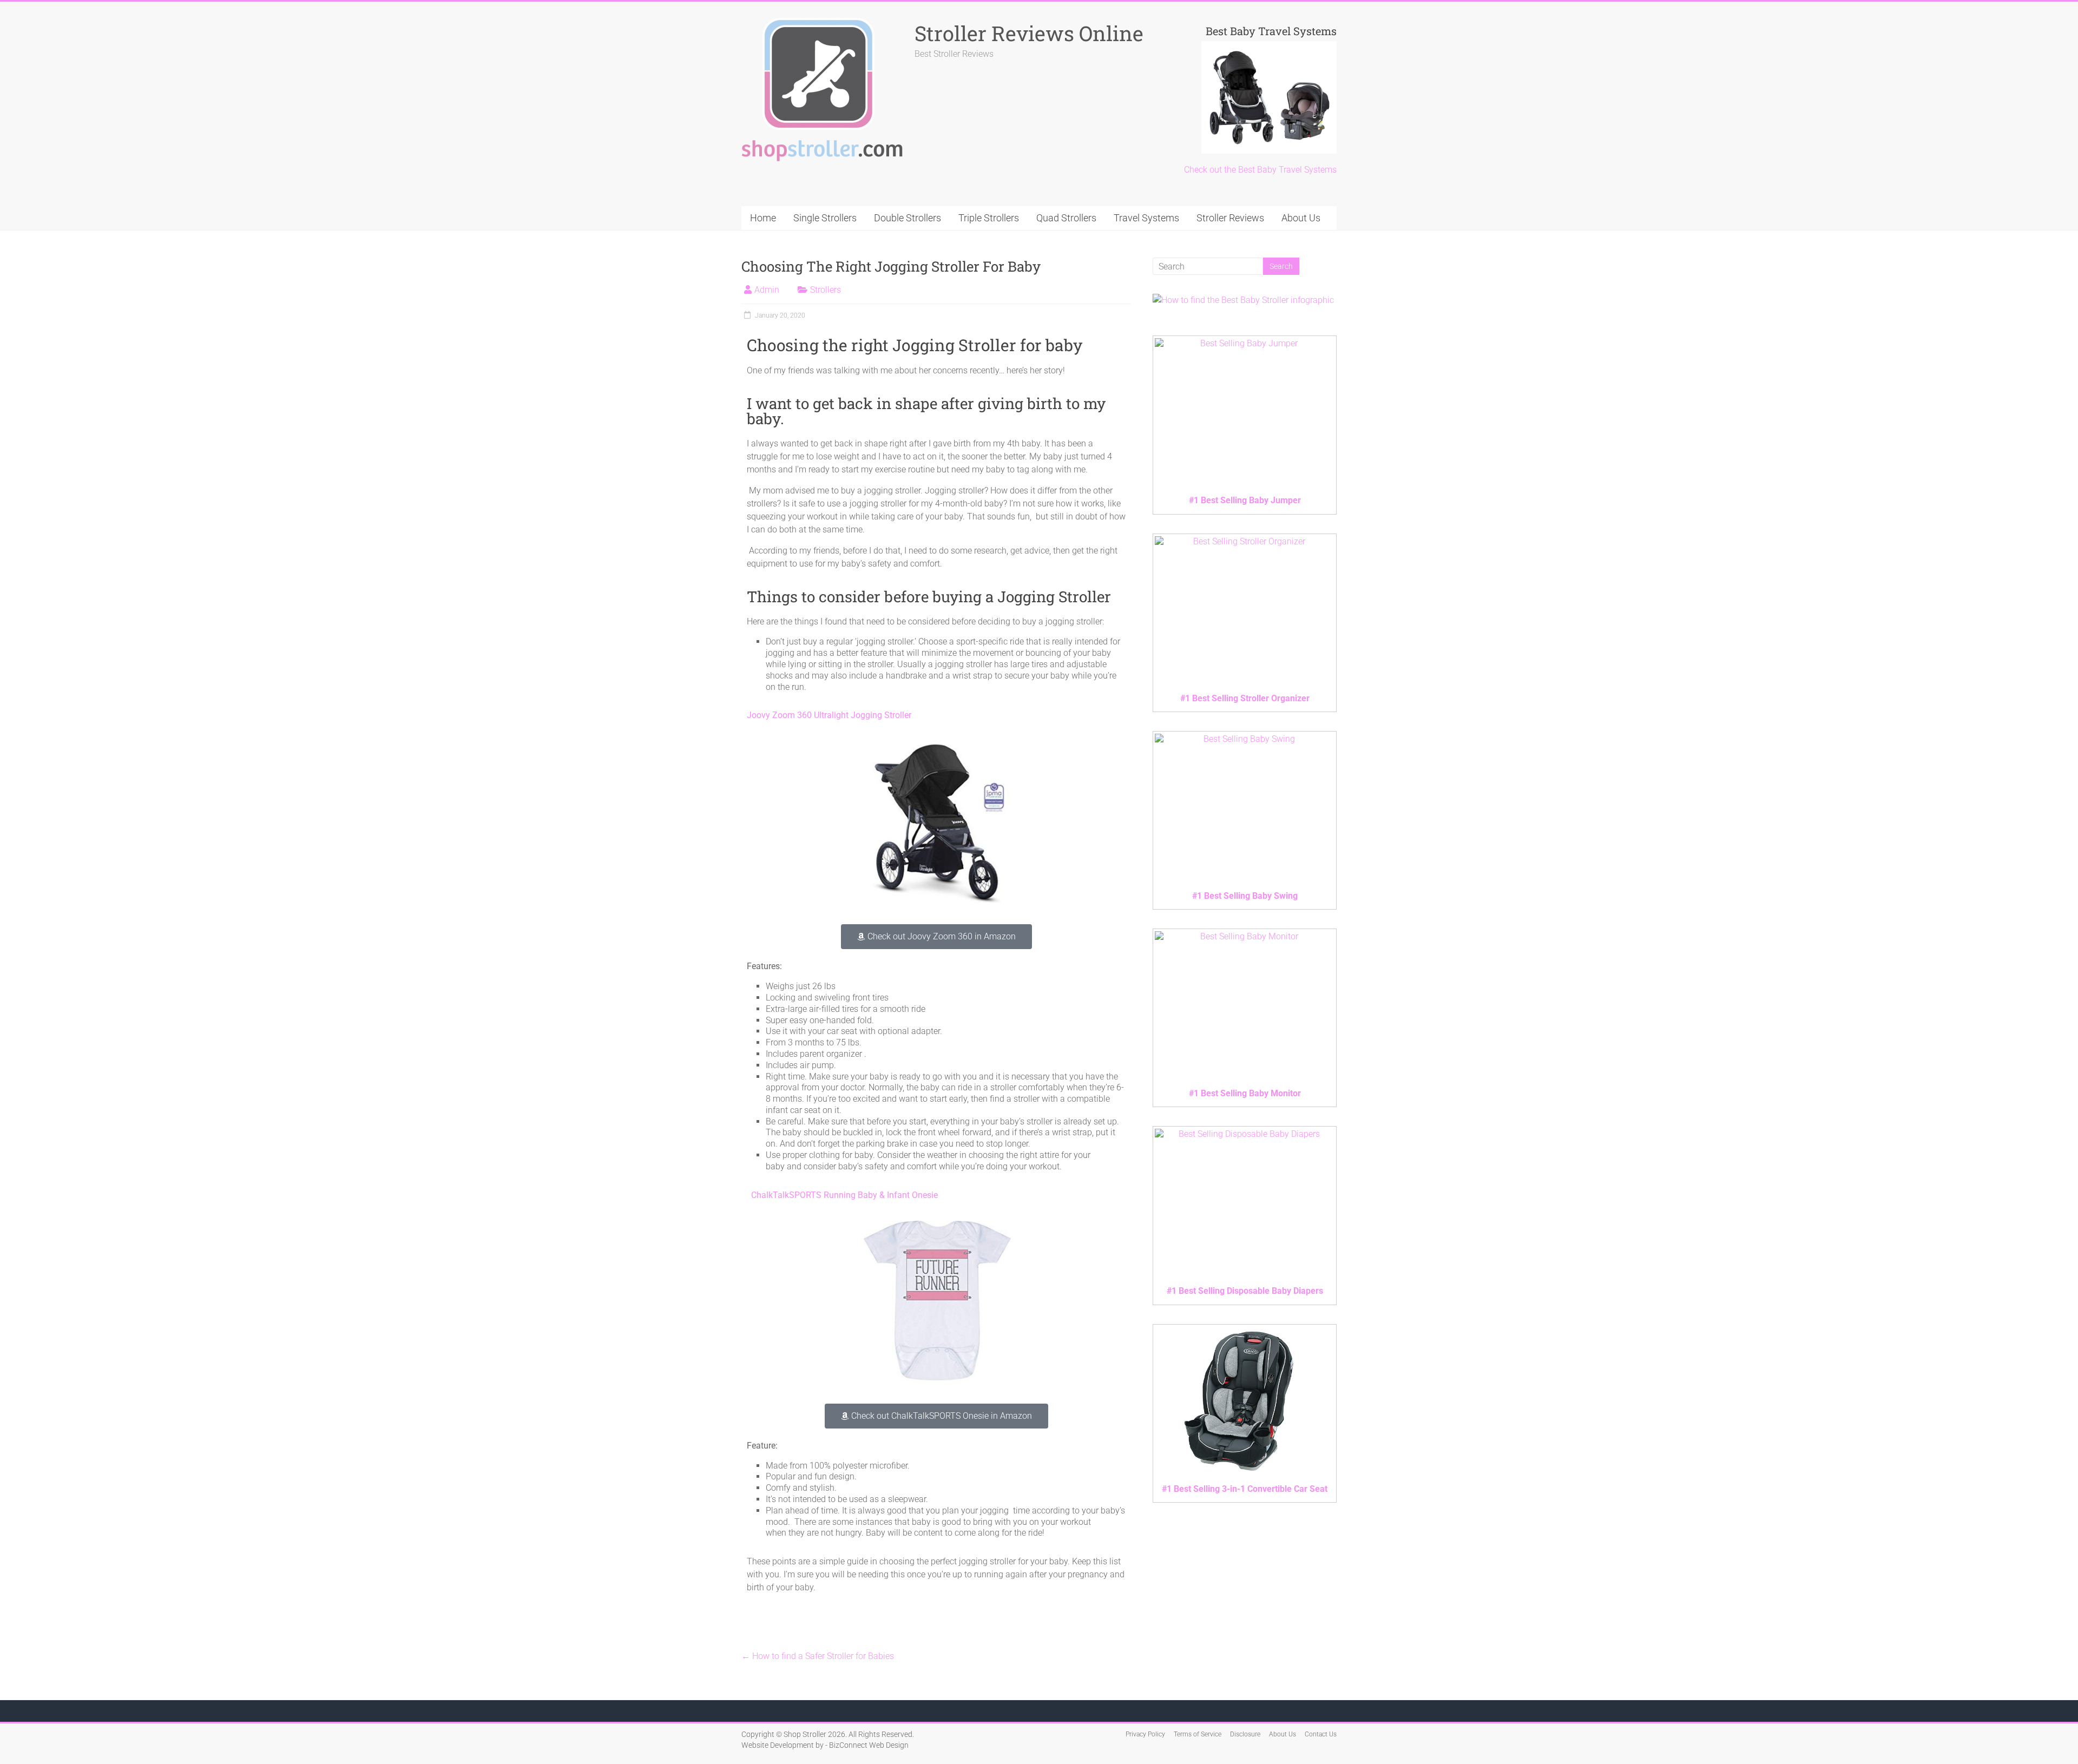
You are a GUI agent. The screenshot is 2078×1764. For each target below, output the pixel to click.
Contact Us (1321, 1734)
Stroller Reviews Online (1029, 33)
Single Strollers (825, 218)
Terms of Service (1198, 1734)
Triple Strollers (989, 218)
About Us (1301, 218)
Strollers (826, 290)
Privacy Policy (1145, 1734)
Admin (767, 290)
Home (763, 218)
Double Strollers (908, 218)
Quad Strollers (1066, 218)
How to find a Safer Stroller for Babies (818, 1656)
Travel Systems (1146, 218)
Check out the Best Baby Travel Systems (1260, 170)
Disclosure (1245, 1734)
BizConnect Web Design (869, 1745)
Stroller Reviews (1230, 218)
